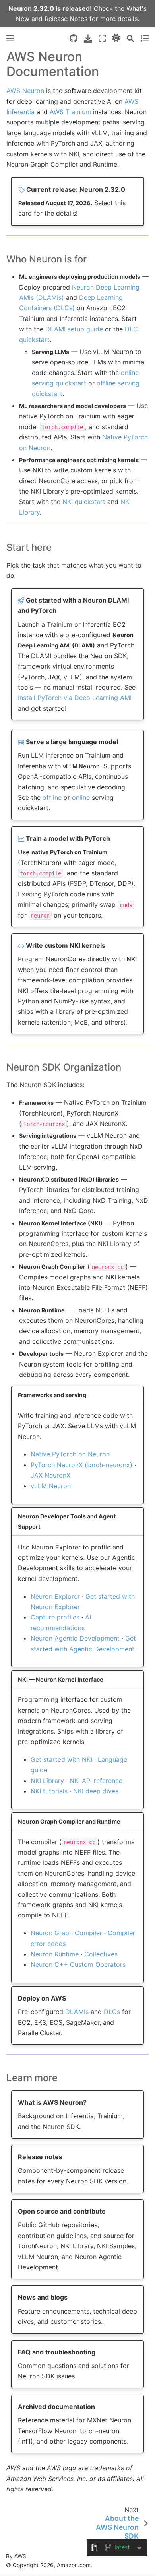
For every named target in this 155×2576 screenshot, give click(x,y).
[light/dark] (116, 38)
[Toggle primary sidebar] (10, 38)
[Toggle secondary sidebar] (144, 38)
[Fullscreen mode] (102, 38)
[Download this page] (88, 38)
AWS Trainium (70, 112)
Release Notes (66, 19)
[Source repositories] (74, 38)
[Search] (130, 38)
